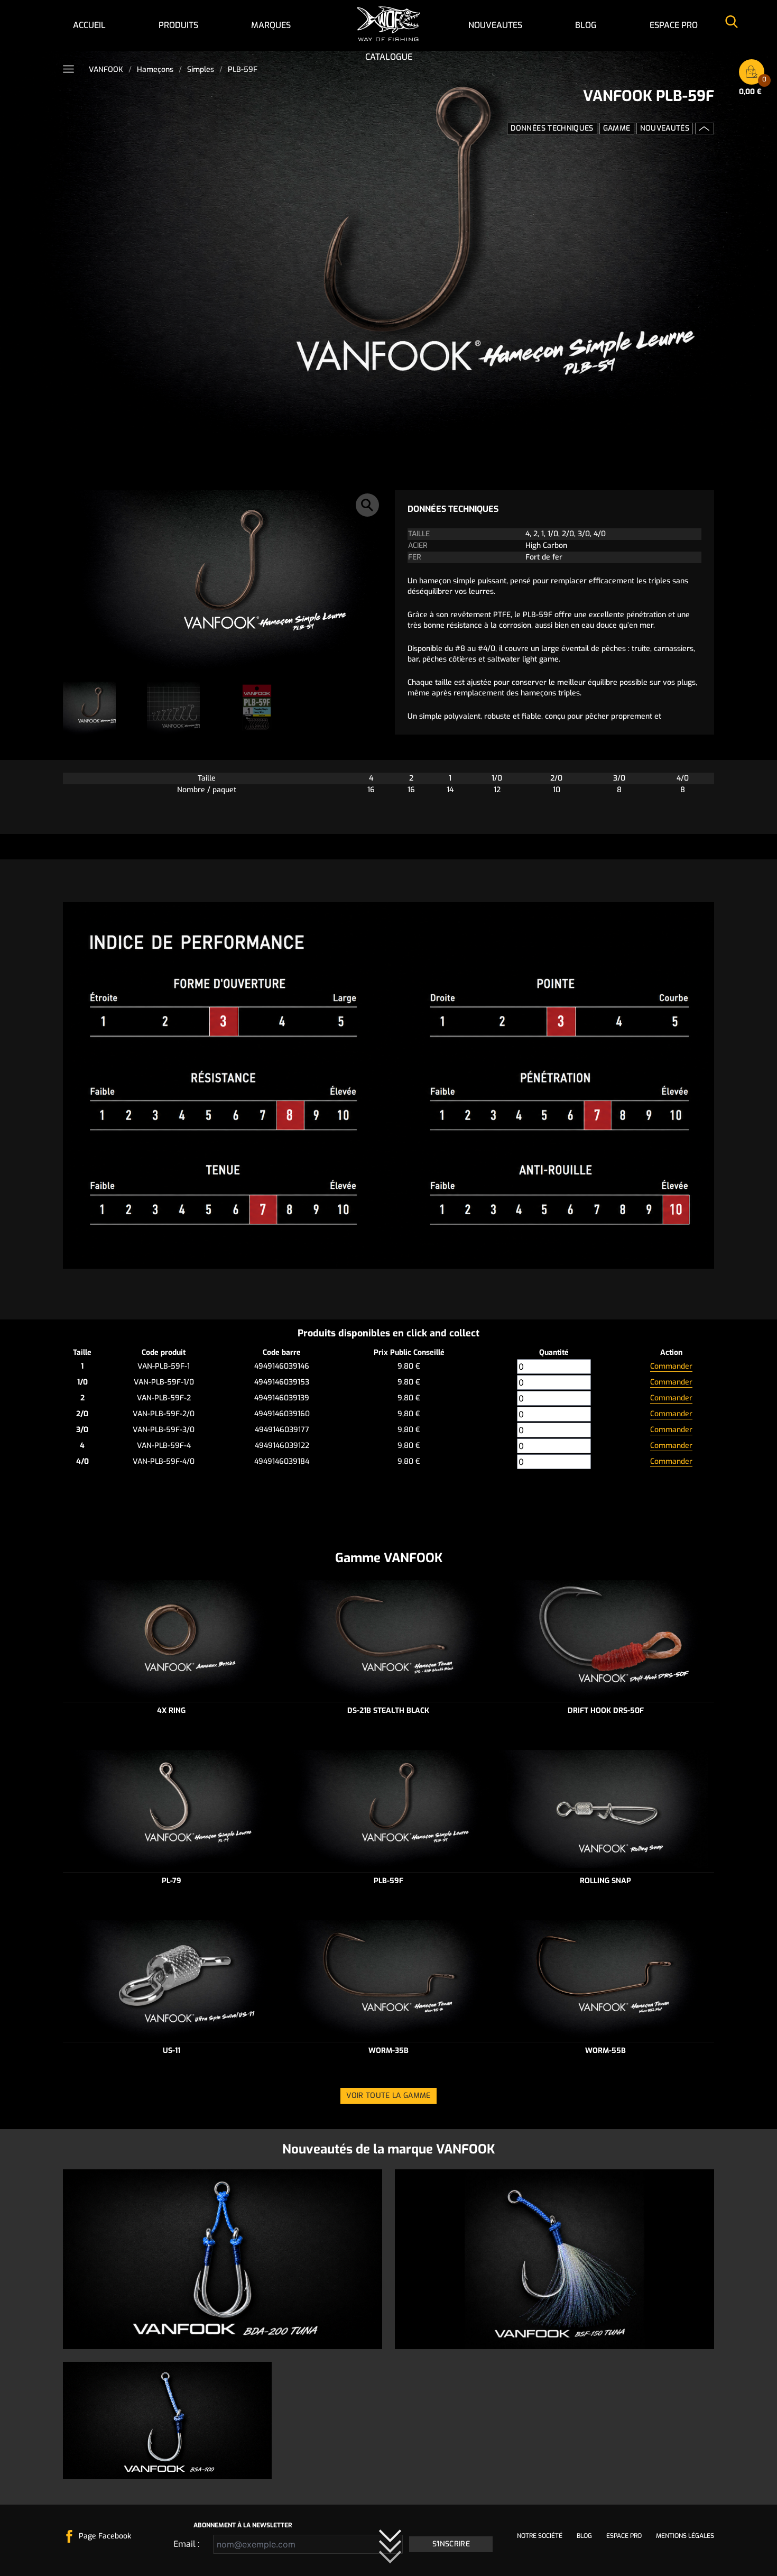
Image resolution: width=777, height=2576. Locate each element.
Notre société (540, 2536)
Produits (178, 25)
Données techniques (552, 128)
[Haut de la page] (705, 129)
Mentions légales (685, 2536)
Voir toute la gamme (388, 2096)
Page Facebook (105, 2536)
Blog (586, 25)
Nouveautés (665, 128)
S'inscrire (451, 2544)
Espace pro (674, 25)
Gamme (617, 128)
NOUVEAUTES (495, 25)
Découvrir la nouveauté (555, 2328)
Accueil (89, 25)
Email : (186, 2544)
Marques (271, 25)
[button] (367, 505)
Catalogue (389, 57)
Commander (671, 1366)
